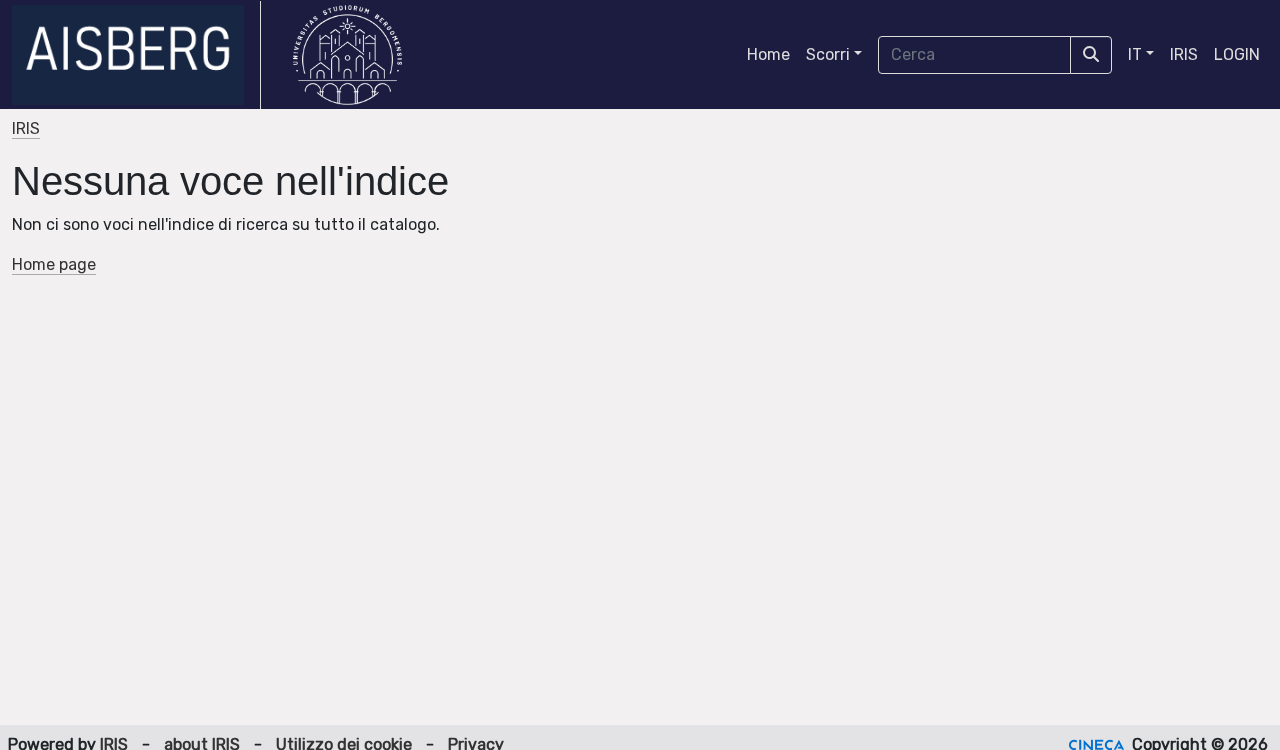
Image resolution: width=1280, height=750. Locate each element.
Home (768, 54)
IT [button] (1135, 54)
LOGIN (1237, 54)
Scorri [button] (828, 54)
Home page (54, 264)
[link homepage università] (347, 55)
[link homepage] (136, 55)
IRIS (1184, 54)
